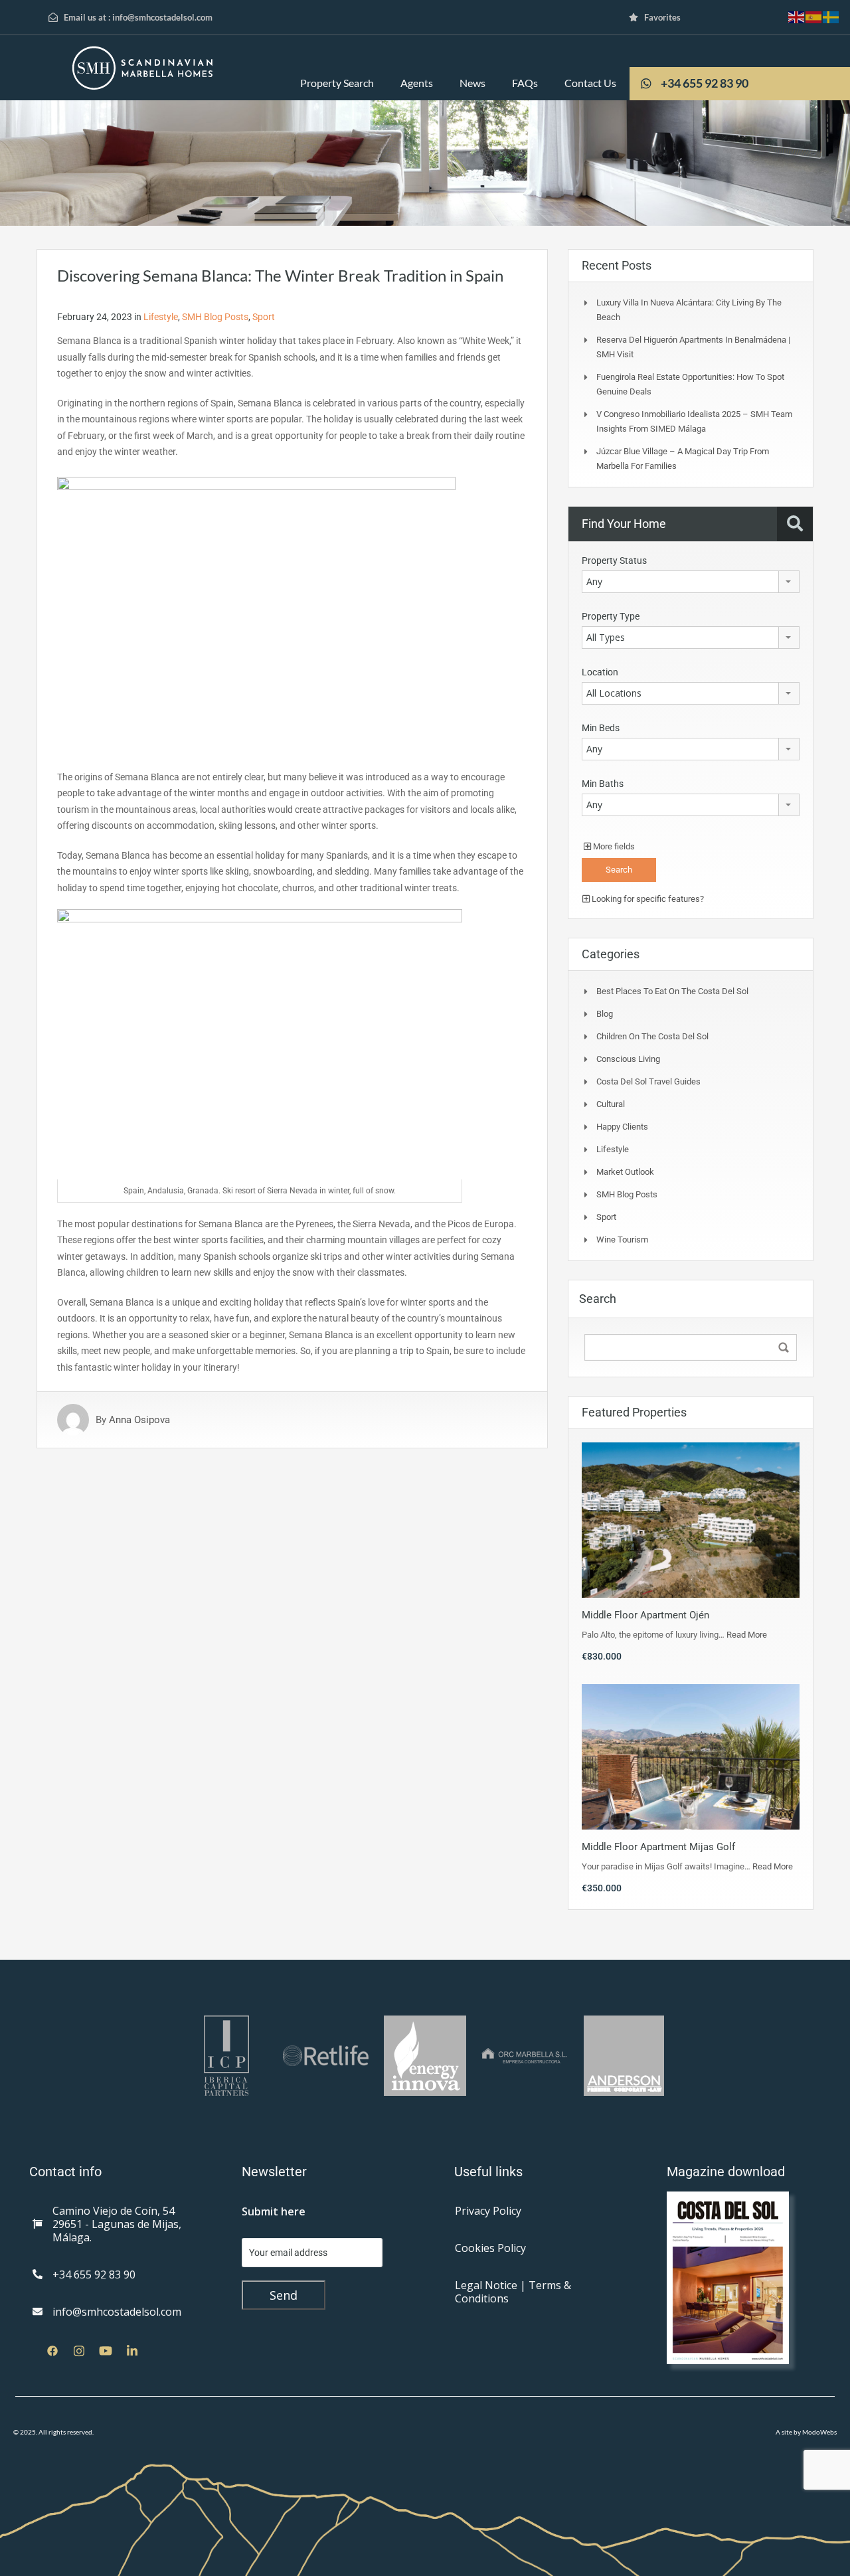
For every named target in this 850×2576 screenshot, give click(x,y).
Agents (417, 83)
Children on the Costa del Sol (652, 1036)
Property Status (614, 560)
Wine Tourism (622, 1240)
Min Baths (603, 784)
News (472, 83)
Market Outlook (625, 1172)
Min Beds (601, 728)
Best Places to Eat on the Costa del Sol (672, 991)
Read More (747, 1635)
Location (600, 672)
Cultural (611, 1104)
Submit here (274, 2211)
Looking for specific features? (647, 899)
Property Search (337, 83)
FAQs (525, 83)
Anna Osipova (139, 1420)
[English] (797, 16)
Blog (605, 1014)
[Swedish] (831, 16)
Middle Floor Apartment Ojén (645, 1615)
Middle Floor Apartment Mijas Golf (658, 1847)
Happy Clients (622, 1127)
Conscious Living (628, 1059)
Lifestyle (161, 317)
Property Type (611, 616)
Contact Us (590, 83)
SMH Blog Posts (215, 317)
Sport (264, 317)
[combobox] (691, 582)
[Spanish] (814, 16)
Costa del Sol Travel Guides (648, 1081)
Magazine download (726, 2172)
